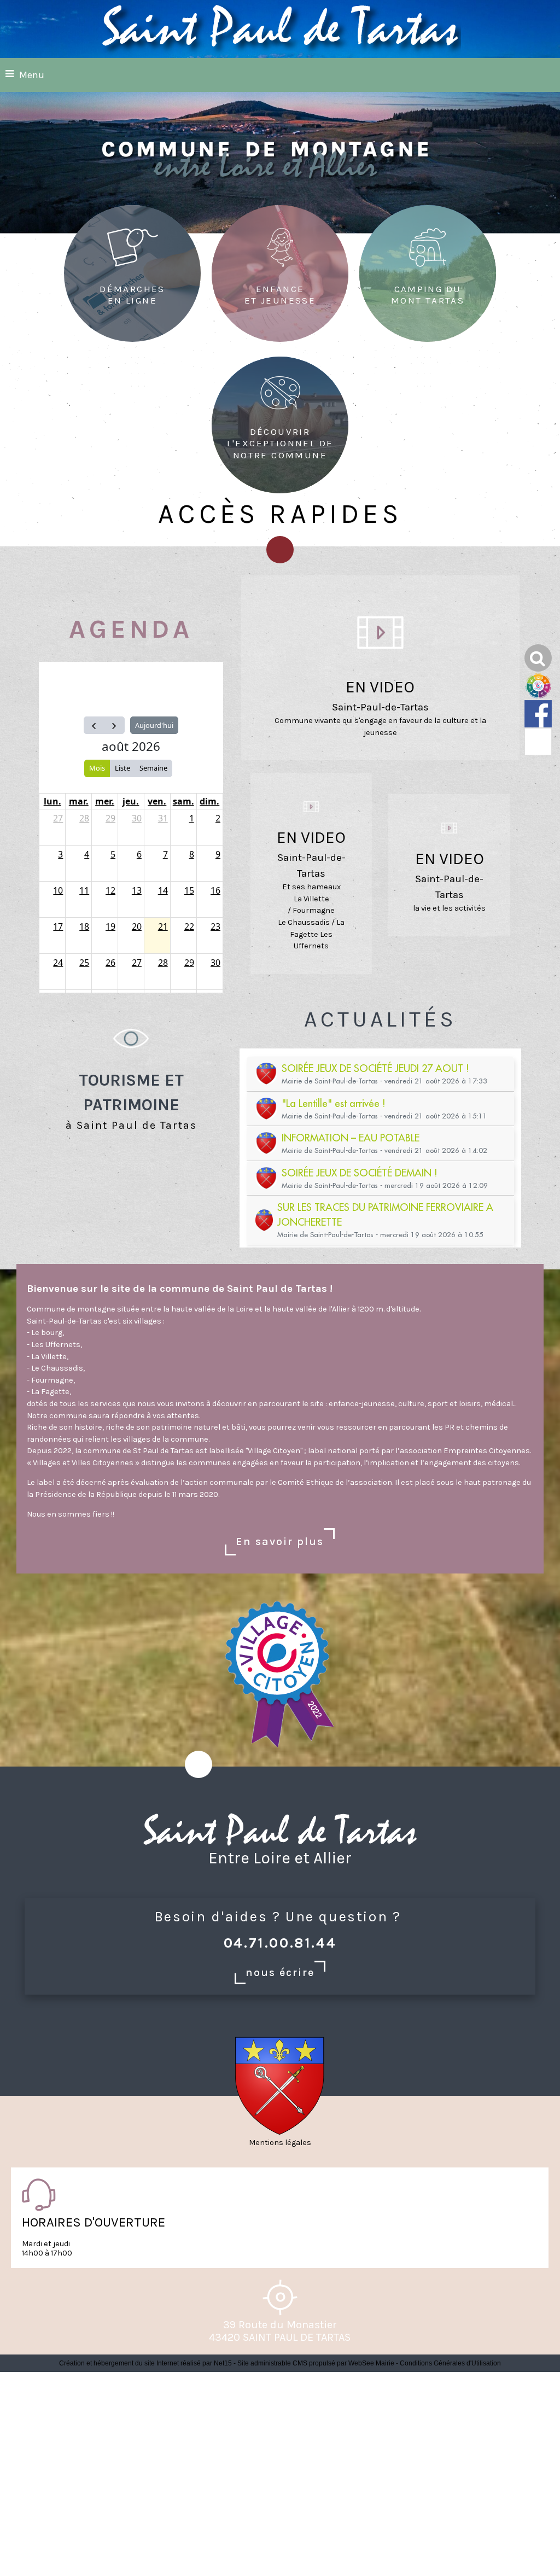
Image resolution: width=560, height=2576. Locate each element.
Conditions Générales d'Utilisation (450, 2363)
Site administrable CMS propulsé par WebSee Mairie (316, 2363)
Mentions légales (280, 2143)
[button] (538, 658)
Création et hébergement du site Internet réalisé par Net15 (145, 2363)
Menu (32, 75)
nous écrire (280, 1972)
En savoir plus (280, 1541)
